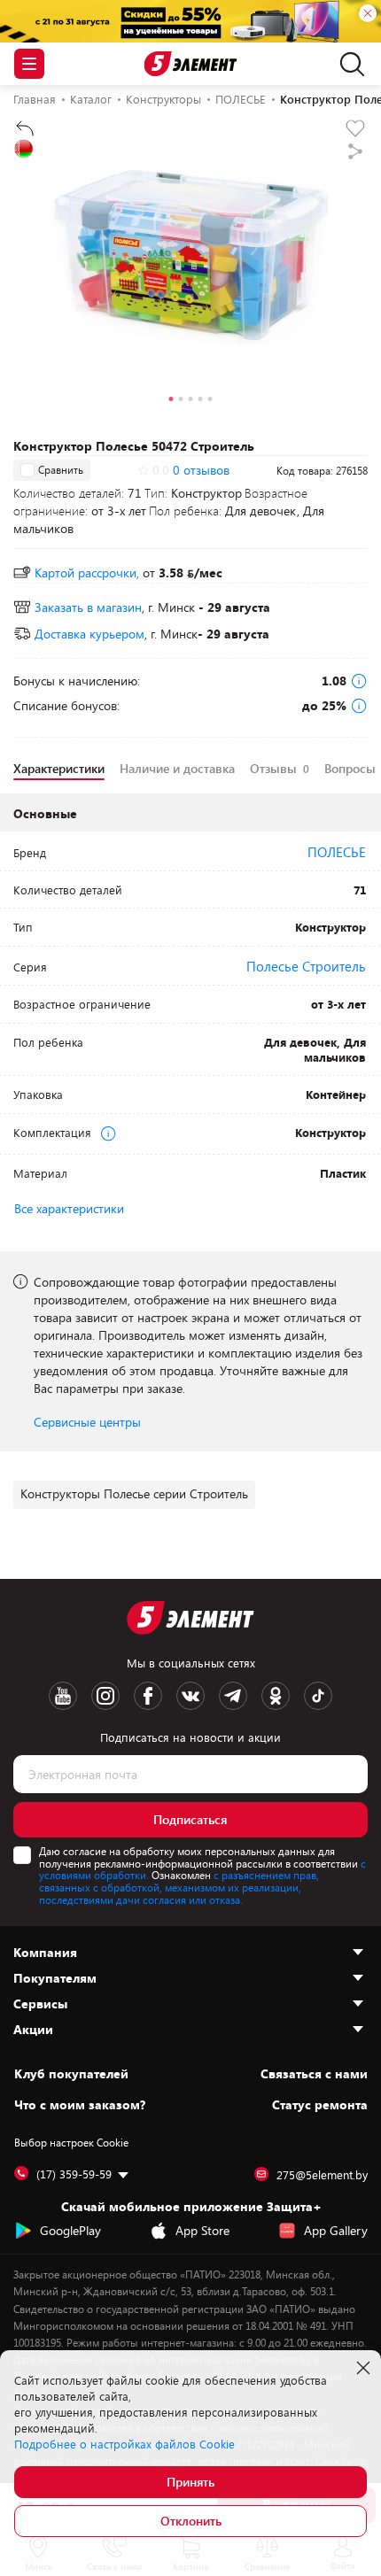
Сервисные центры (87, 1422)
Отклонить (191, 2521)
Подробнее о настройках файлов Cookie (124, 2444)
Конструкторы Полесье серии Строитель (134, 1493)
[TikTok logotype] (318, 1696)
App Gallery (336, 2230)
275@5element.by (322, 2175)
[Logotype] (191, 64)
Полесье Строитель (306, 966)
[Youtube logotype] (63, 1696)
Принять (190, 2482)
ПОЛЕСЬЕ (337, 852)
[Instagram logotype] (105, 1696)
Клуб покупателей (71, 2074)
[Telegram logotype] (233, 1696)
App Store (202, 2230)
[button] (171, 401)
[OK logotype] (276, 1696)
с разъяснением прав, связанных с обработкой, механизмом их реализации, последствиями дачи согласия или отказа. (179, 1887)
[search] (348, 64)
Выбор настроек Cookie (71, 2142)
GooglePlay (70, 2230)
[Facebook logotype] (148, 1696)
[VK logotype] (190, 1696)
